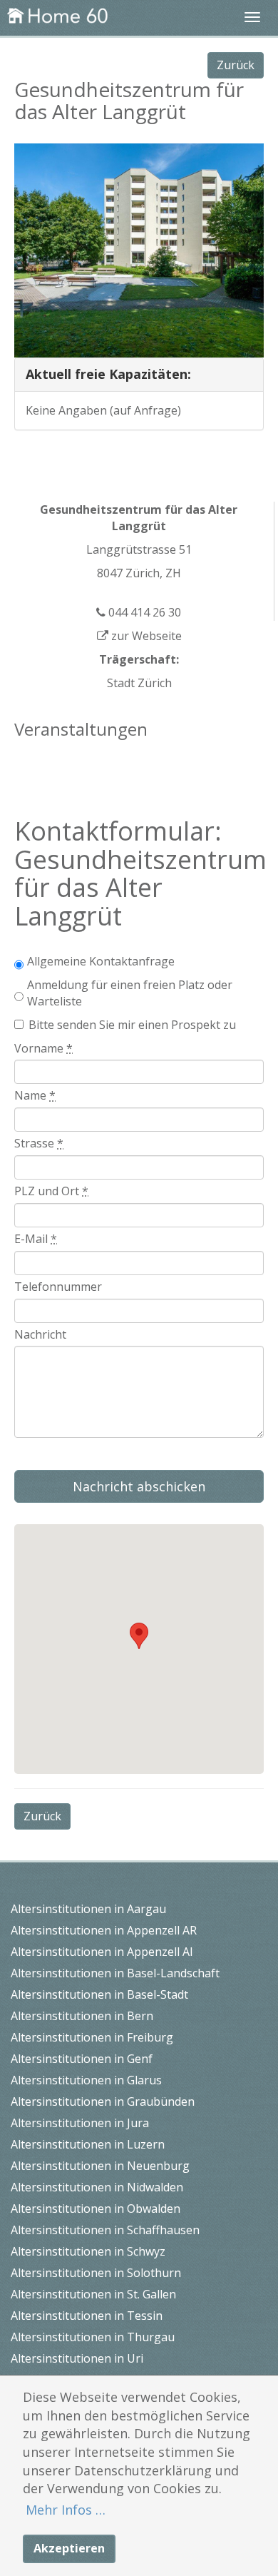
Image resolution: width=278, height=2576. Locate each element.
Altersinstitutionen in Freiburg (92, 2037)
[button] (139, 1636)
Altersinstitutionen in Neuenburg (100, 2166)
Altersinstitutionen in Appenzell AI (102, 1952)
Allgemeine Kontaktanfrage (101, 961)
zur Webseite (145, 636)
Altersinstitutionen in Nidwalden (97, 2187)
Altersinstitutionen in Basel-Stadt (99, 1994)
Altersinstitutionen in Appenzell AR (104, 1930)
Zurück (236, 65)
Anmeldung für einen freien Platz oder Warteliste (130, 993)
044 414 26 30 (143, 612)
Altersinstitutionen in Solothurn (96, 2273)
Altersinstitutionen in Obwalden (96, 2209)
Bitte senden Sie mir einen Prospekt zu (132, 1025)
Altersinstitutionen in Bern (82, 2016)
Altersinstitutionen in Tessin (87, 2316)
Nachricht (40, 1334)
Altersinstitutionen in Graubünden (103, 2101)
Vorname (43, 1048)
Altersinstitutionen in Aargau (88, 1909)
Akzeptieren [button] (69, 2548)
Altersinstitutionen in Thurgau (93, 2337)
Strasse (39, 1143)
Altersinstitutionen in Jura (80, 2123)
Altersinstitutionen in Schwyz (88, 2251)
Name (35, 1095)
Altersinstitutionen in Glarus (86, 2080)
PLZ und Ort (51, 1191)
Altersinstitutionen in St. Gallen (93, 2294)
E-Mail (36, 1239)
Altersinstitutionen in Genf (82, 2059)
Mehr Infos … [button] (66, 2510)
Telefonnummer (58, 1287)
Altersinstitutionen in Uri (77, 2358)
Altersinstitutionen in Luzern (88, 2144)
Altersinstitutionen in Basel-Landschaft (115, 1973)
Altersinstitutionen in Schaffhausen (105, 2230)
